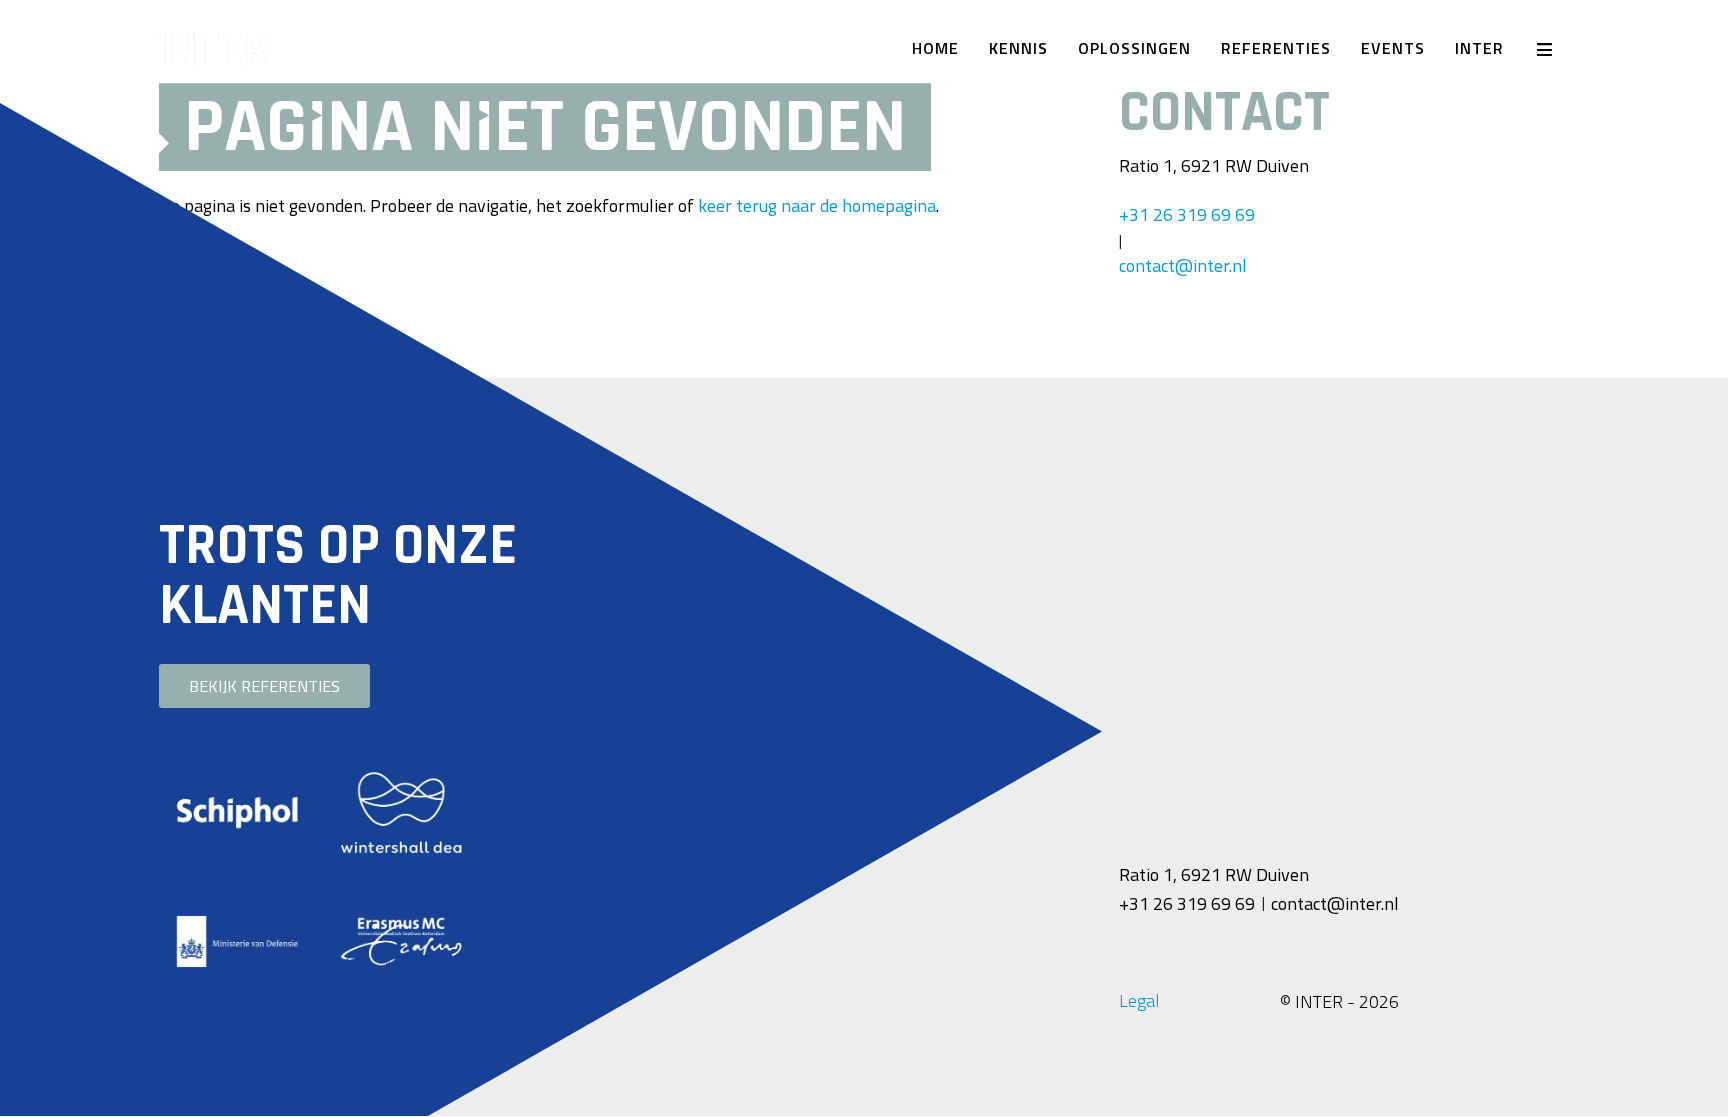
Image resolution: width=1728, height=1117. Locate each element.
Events (1393, 48)
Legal (1139, 1000)
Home (935, 48)
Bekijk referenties (264, 686)
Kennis (1018, 48)
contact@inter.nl (1183, 265)
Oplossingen (1134, 48)
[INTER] (324, 49)
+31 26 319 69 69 (1187, 214)
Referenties (1276, 48)
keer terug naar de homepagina (817, 205)
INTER (1479, 48)
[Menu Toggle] (1544, 49)
